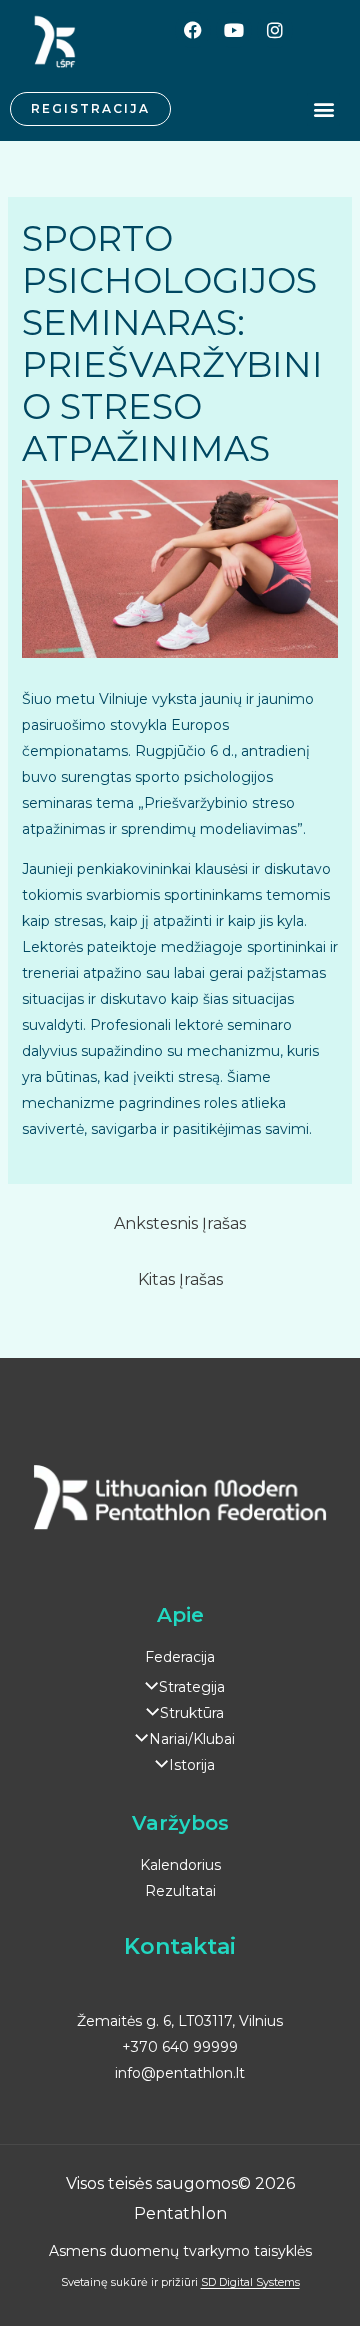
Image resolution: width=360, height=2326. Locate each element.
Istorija (191, 1765)
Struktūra (191, 1713)
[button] (323, 109)
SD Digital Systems (250, 2282)
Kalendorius (180, 1865)
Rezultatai (180, 1891)
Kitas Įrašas (180, 1279)
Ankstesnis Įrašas (180, 1223)
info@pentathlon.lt (180, 2073)
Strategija (191, 1687)
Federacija (180, 1657)
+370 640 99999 (180, 2047)
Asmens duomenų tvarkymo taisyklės (180, 2251)
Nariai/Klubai (191, 1739)
